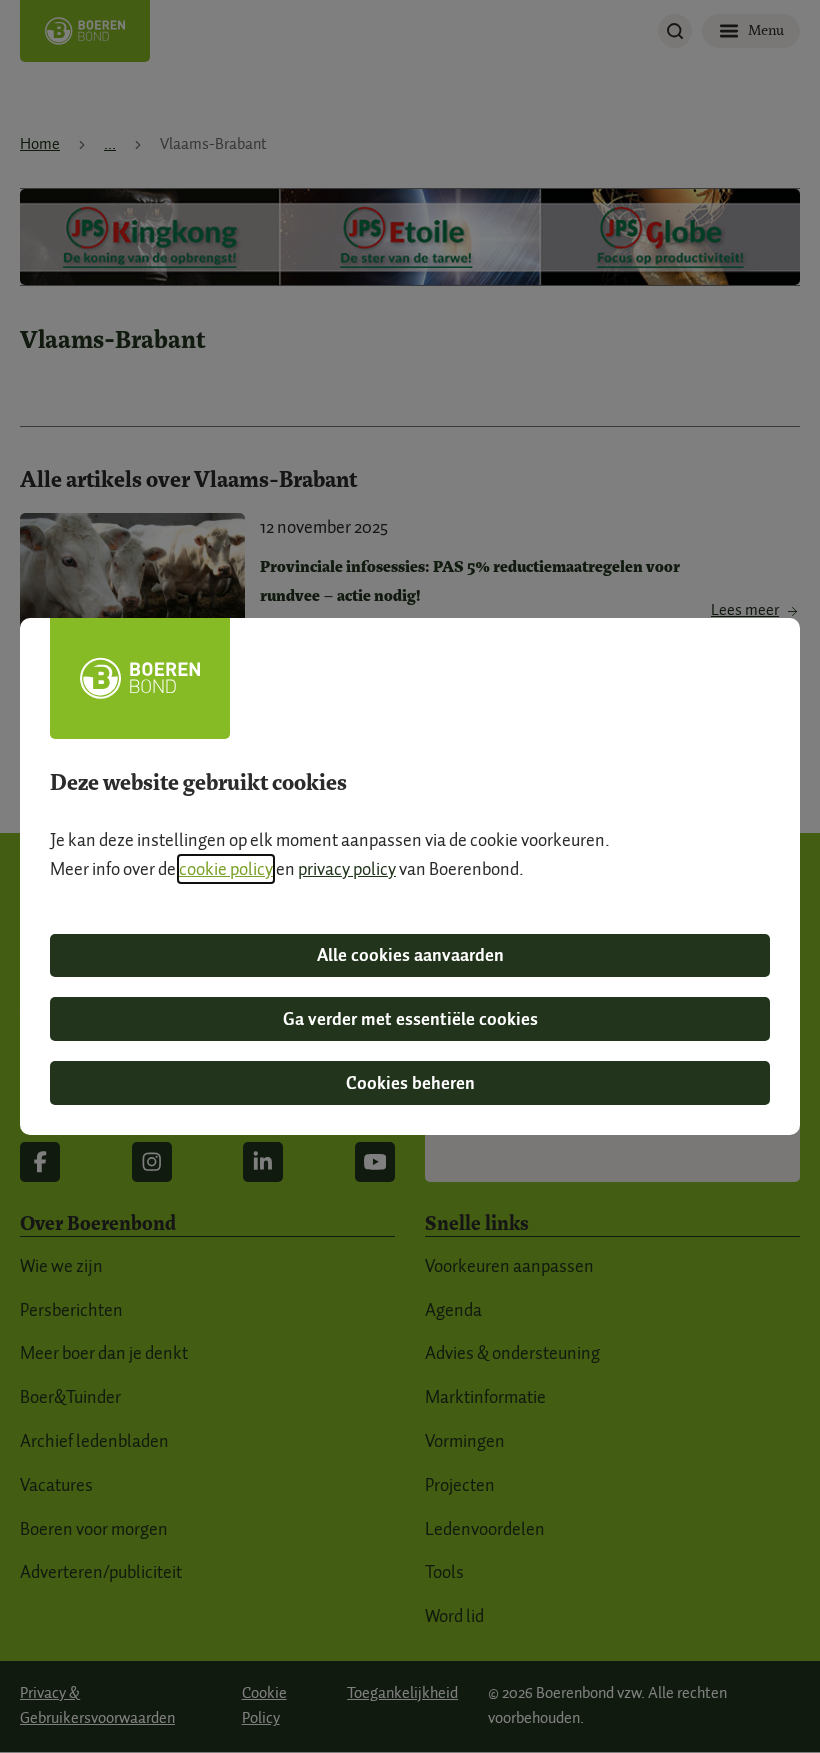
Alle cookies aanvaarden (410, 955)
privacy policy (347, 869)
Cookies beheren (410, 1083)
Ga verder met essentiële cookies (410, 1019)
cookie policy (226, 869)
